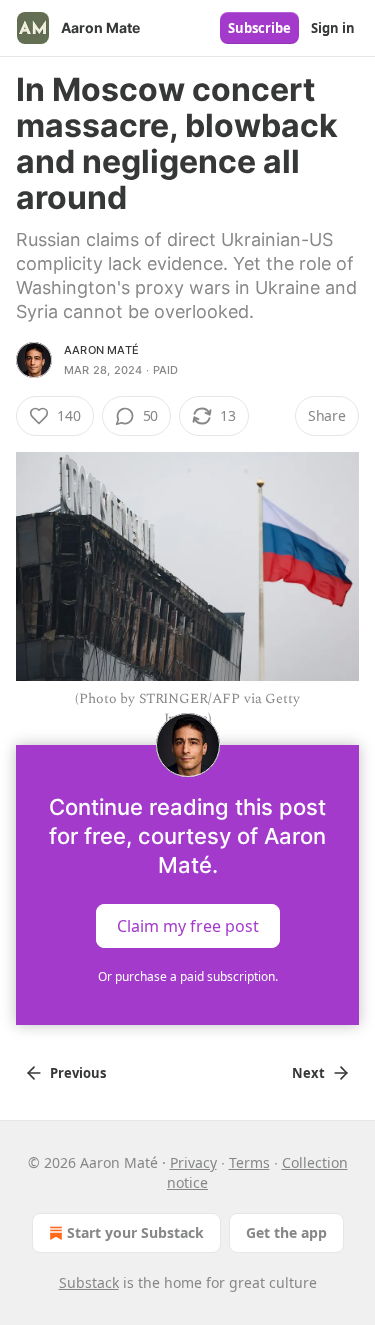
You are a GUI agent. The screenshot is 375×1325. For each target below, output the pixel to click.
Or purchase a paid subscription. (188, 976)
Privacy (193, 1162)
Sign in (333, 28)
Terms (249, 1162)
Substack (89, 1282)
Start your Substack (135, 1232)
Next (308, 1073)
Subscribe (259, 28)
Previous (78, 1073)
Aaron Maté (101, 350)
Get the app (286, 1232)
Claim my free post (188, 925)
